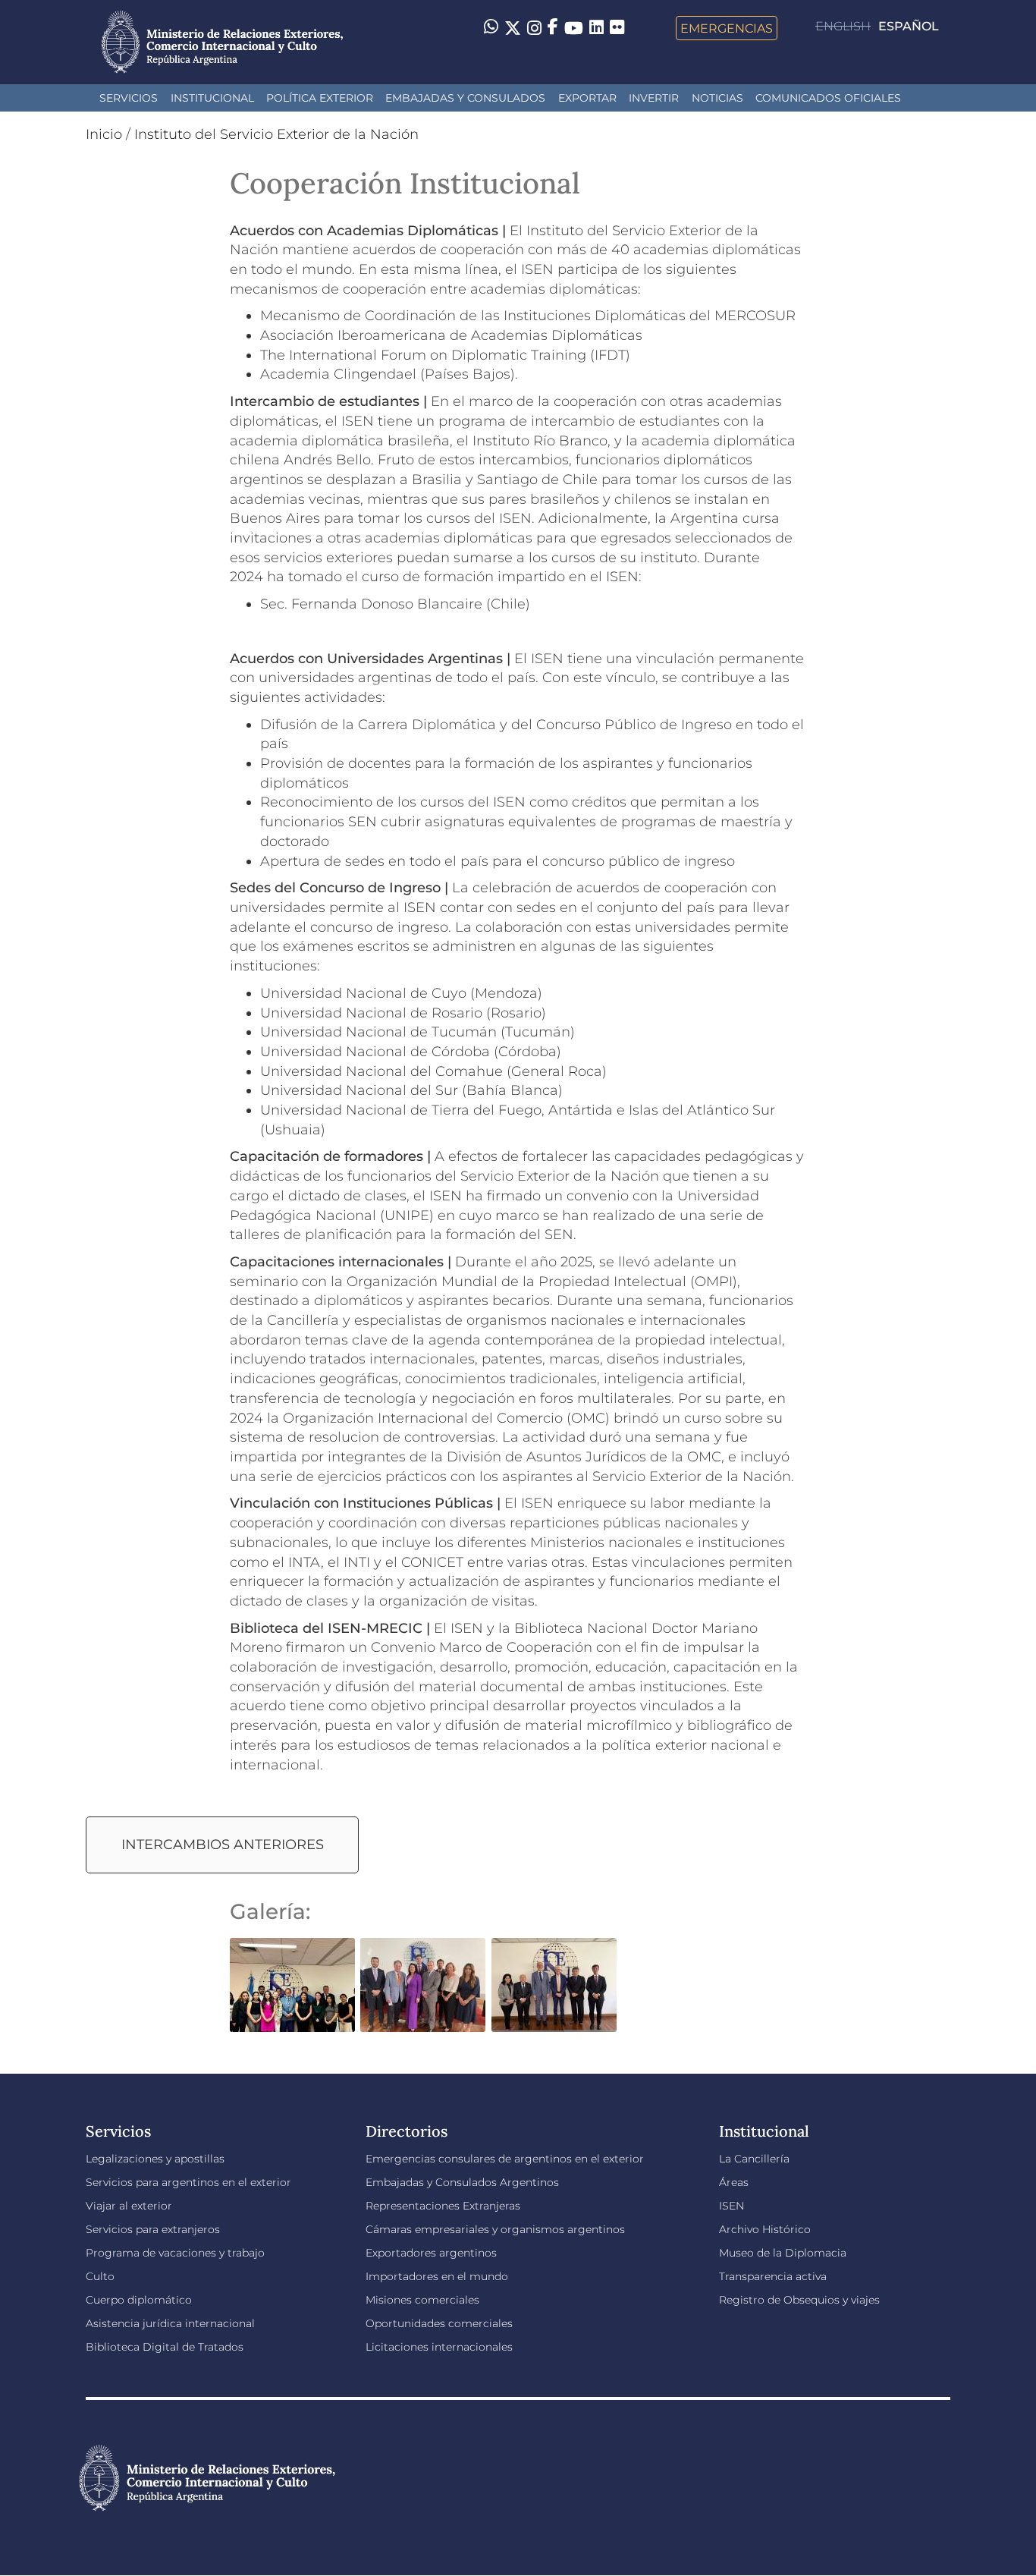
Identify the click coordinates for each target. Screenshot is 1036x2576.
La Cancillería (754, 2159)
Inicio (104, 134)
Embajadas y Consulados (465, 98)
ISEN (731, 2206)
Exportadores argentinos (431, 2253)
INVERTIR (654, 98)
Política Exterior (320, 98)
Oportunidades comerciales (439, 2323)
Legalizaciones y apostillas (155, 2159)
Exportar (587, 98)
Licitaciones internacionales (439, 2347)
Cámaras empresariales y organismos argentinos (495, 2229)
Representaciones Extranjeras (443, 2206)
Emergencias (727, 28)
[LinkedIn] (596, 27)
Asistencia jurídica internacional (170, 2323)
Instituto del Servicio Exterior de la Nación (276, 134)
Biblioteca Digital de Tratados (165, 2347)
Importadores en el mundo (437, 2276)
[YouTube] (574, 28)
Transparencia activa (773, 2276)
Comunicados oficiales (828, 98)
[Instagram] (534, 28)
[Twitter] (513, 28)
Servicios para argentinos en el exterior (188, 2182)
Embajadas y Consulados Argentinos (462, 2182)
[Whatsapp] (491, 28)
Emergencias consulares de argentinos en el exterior (505, 2159)
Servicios (129, 98)
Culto (100, 2276)
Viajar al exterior (129, 2206)
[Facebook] (553, 28)
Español (909, 26)
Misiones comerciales (422, 2300)
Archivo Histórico (765, 2229)
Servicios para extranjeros (153, 2229)
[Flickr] (617, 27)
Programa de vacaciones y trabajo (175, 2253)
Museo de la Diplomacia (783, 2253)
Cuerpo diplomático (139, 2300)
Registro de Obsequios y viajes (799, 2300)
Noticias (717, 98)
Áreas (734, 2182)
